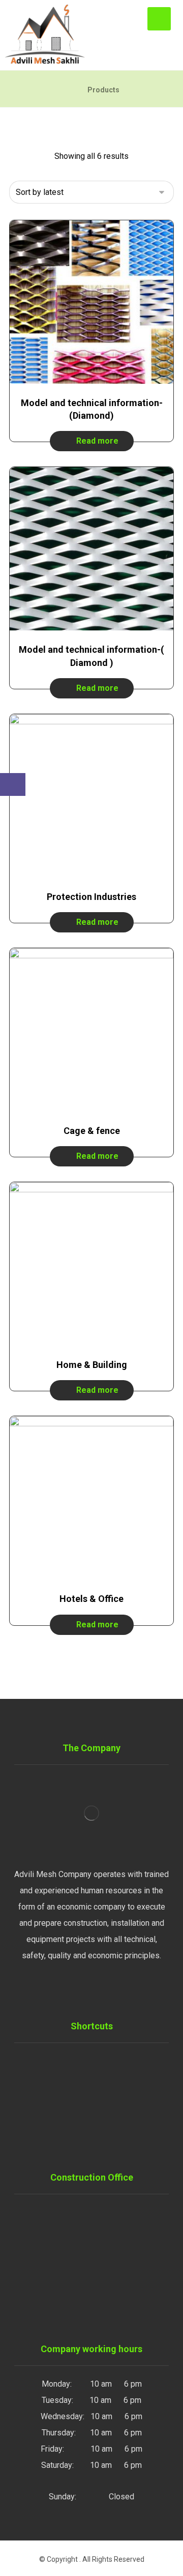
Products (98, 2094)
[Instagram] (81, 1989)
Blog (98, 2110)
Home (98, 2061)
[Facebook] (102, 1989)
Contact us (98, 2126)
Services (98, 2077)
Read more (97, 441)
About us (98, 2142)
